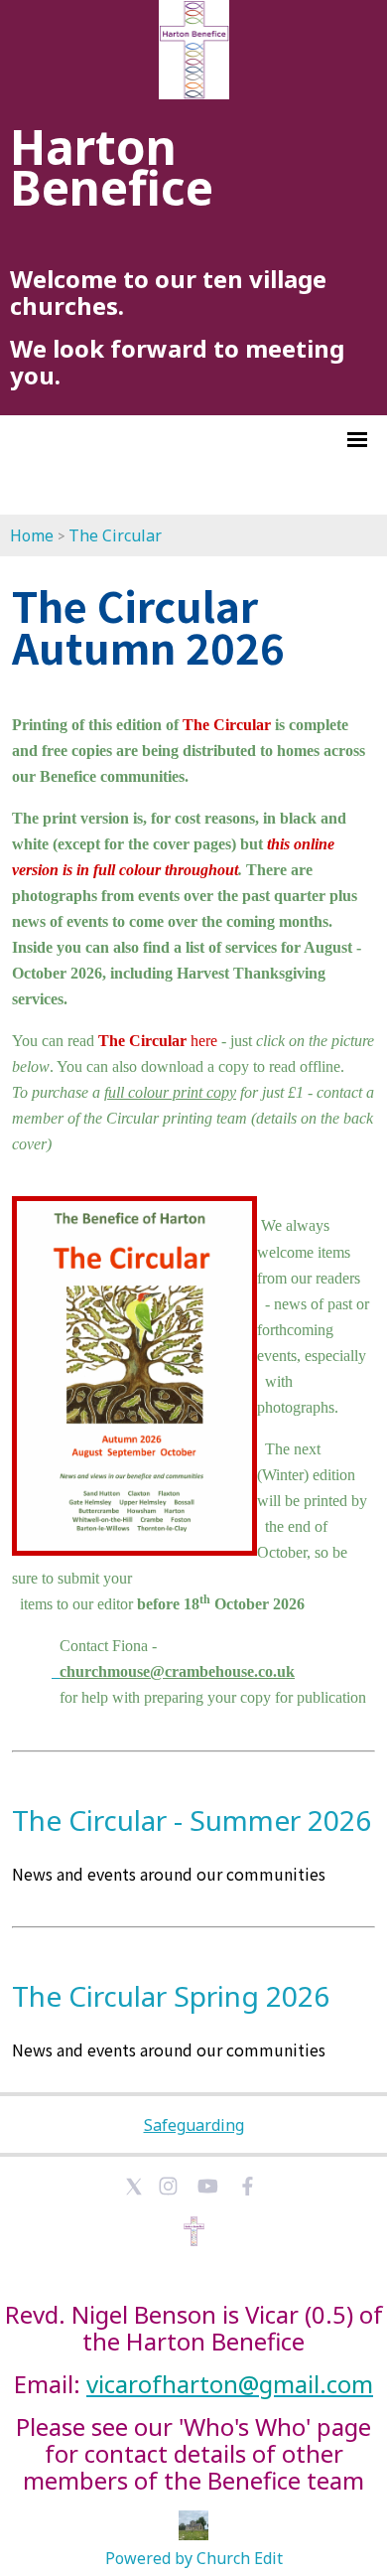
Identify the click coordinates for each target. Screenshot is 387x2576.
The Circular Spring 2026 (171, 1996)
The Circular (115, 535)
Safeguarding (194, 2125)
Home (32, 535)
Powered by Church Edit (194, 2558)
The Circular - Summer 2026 (192, 1820)
